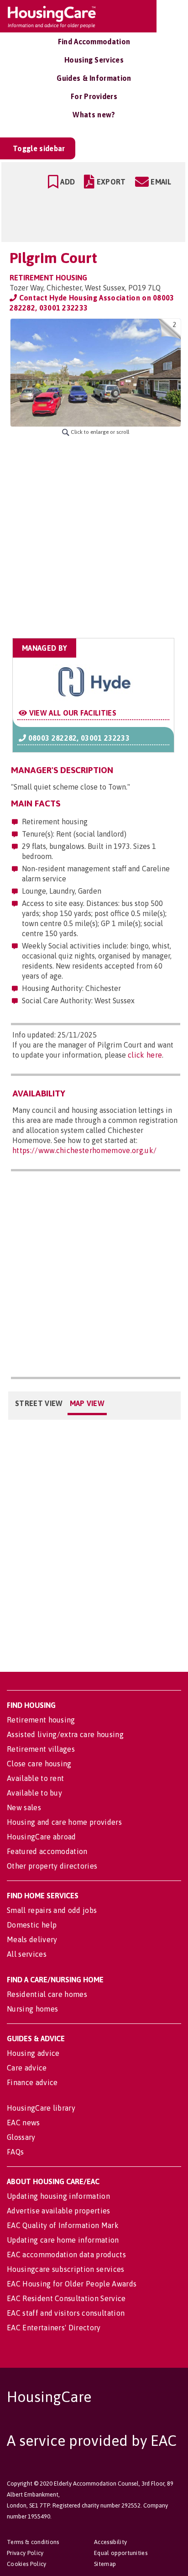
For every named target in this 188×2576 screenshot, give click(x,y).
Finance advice (32, 2082)
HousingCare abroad (42, 1837)
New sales (24, 1807)
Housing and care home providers (64, 1822)
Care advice (27, 2068)
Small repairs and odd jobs (52, 1910)
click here (145, 1055)
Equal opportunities (121, 2553)
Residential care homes (47, 1994)
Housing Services (94, 60)
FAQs (15, 2152)
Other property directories (52, 1866)
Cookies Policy (26, 2564)
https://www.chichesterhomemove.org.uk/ (84, 1150)
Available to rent (35, 1778)
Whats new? (94, 115)
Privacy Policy (25, 2553)
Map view (87, 1403)
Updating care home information (63, 2240)
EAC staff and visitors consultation (66, 2313)
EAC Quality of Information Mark (63, 2225)
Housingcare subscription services (66, 2269)
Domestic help (32, 1925)
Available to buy (34, 1793)
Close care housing (39, 1764)
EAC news (23, 2123)
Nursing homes (32, 2009)
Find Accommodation (94, 42)
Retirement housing (41, 1720)
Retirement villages (41, 1749)
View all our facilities (72, 713)
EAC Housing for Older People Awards (72, 2284)
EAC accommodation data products (66, 2255)
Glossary (21, 2137)
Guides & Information (94, 78)
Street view (39, 1403)
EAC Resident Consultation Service (66, 2298)
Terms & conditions (33, 2542)
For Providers (94, 96)
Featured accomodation (47, 1851)
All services (27, 1954)
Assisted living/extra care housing (65, 1734)
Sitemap (105, 2564)
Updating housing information (58, 2196)
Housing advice (33, 2053)
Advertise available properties (59, 2211)
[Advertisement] (94, 537)
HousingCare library (41, 2108)
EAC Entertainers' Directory (54, 2328)
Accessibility (110, 2542)
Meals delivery (32, 1939)
